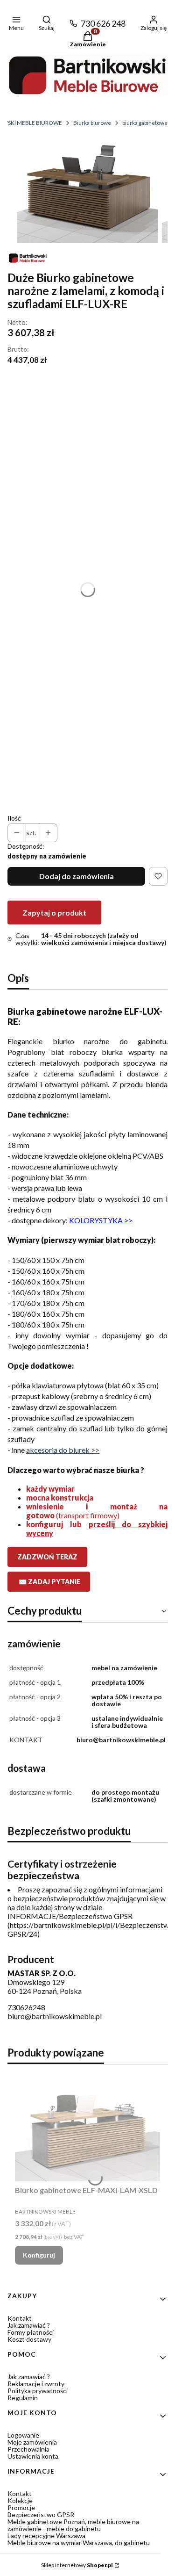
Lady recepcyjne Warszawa (46, 2536)
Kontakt (20, 2318)
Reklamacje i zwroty (36, 2384)
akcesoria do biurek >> (63, 1450)
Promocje (21, 2507)
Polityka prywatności (38, 2391)
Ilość (14, 818)
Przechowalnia (28, 2449)
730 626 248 (103, 23)
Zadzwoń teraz (47, 1557)
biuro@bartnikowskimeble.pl (55, 2016)
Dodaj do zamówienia (77, 876)
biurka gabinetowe (145, 123)
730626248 (26, 2007)
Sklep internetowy (77, 2565)
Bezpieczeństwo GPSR (41, 2515)
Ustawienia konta (33, 2456)
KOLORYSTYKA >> (101, 1220)
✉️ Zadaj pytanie (49, 1582)
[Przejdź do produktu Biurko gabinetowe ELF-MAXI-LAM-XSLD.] (87, 2126)
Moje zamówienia (32, 2442)
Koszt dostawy (29, 2339)
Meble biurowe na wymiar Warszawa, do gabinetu (79, 2543)
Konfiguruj (39, 2255)
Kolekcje (20, 2500)
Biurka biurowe (92, 123)
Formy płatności (31, 2332)
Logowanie (23, 2435)
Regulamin (23, 2398)
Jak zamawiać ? (29, 2325)
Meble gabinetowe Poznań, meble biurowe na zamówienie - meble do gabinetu (73, 2525)
